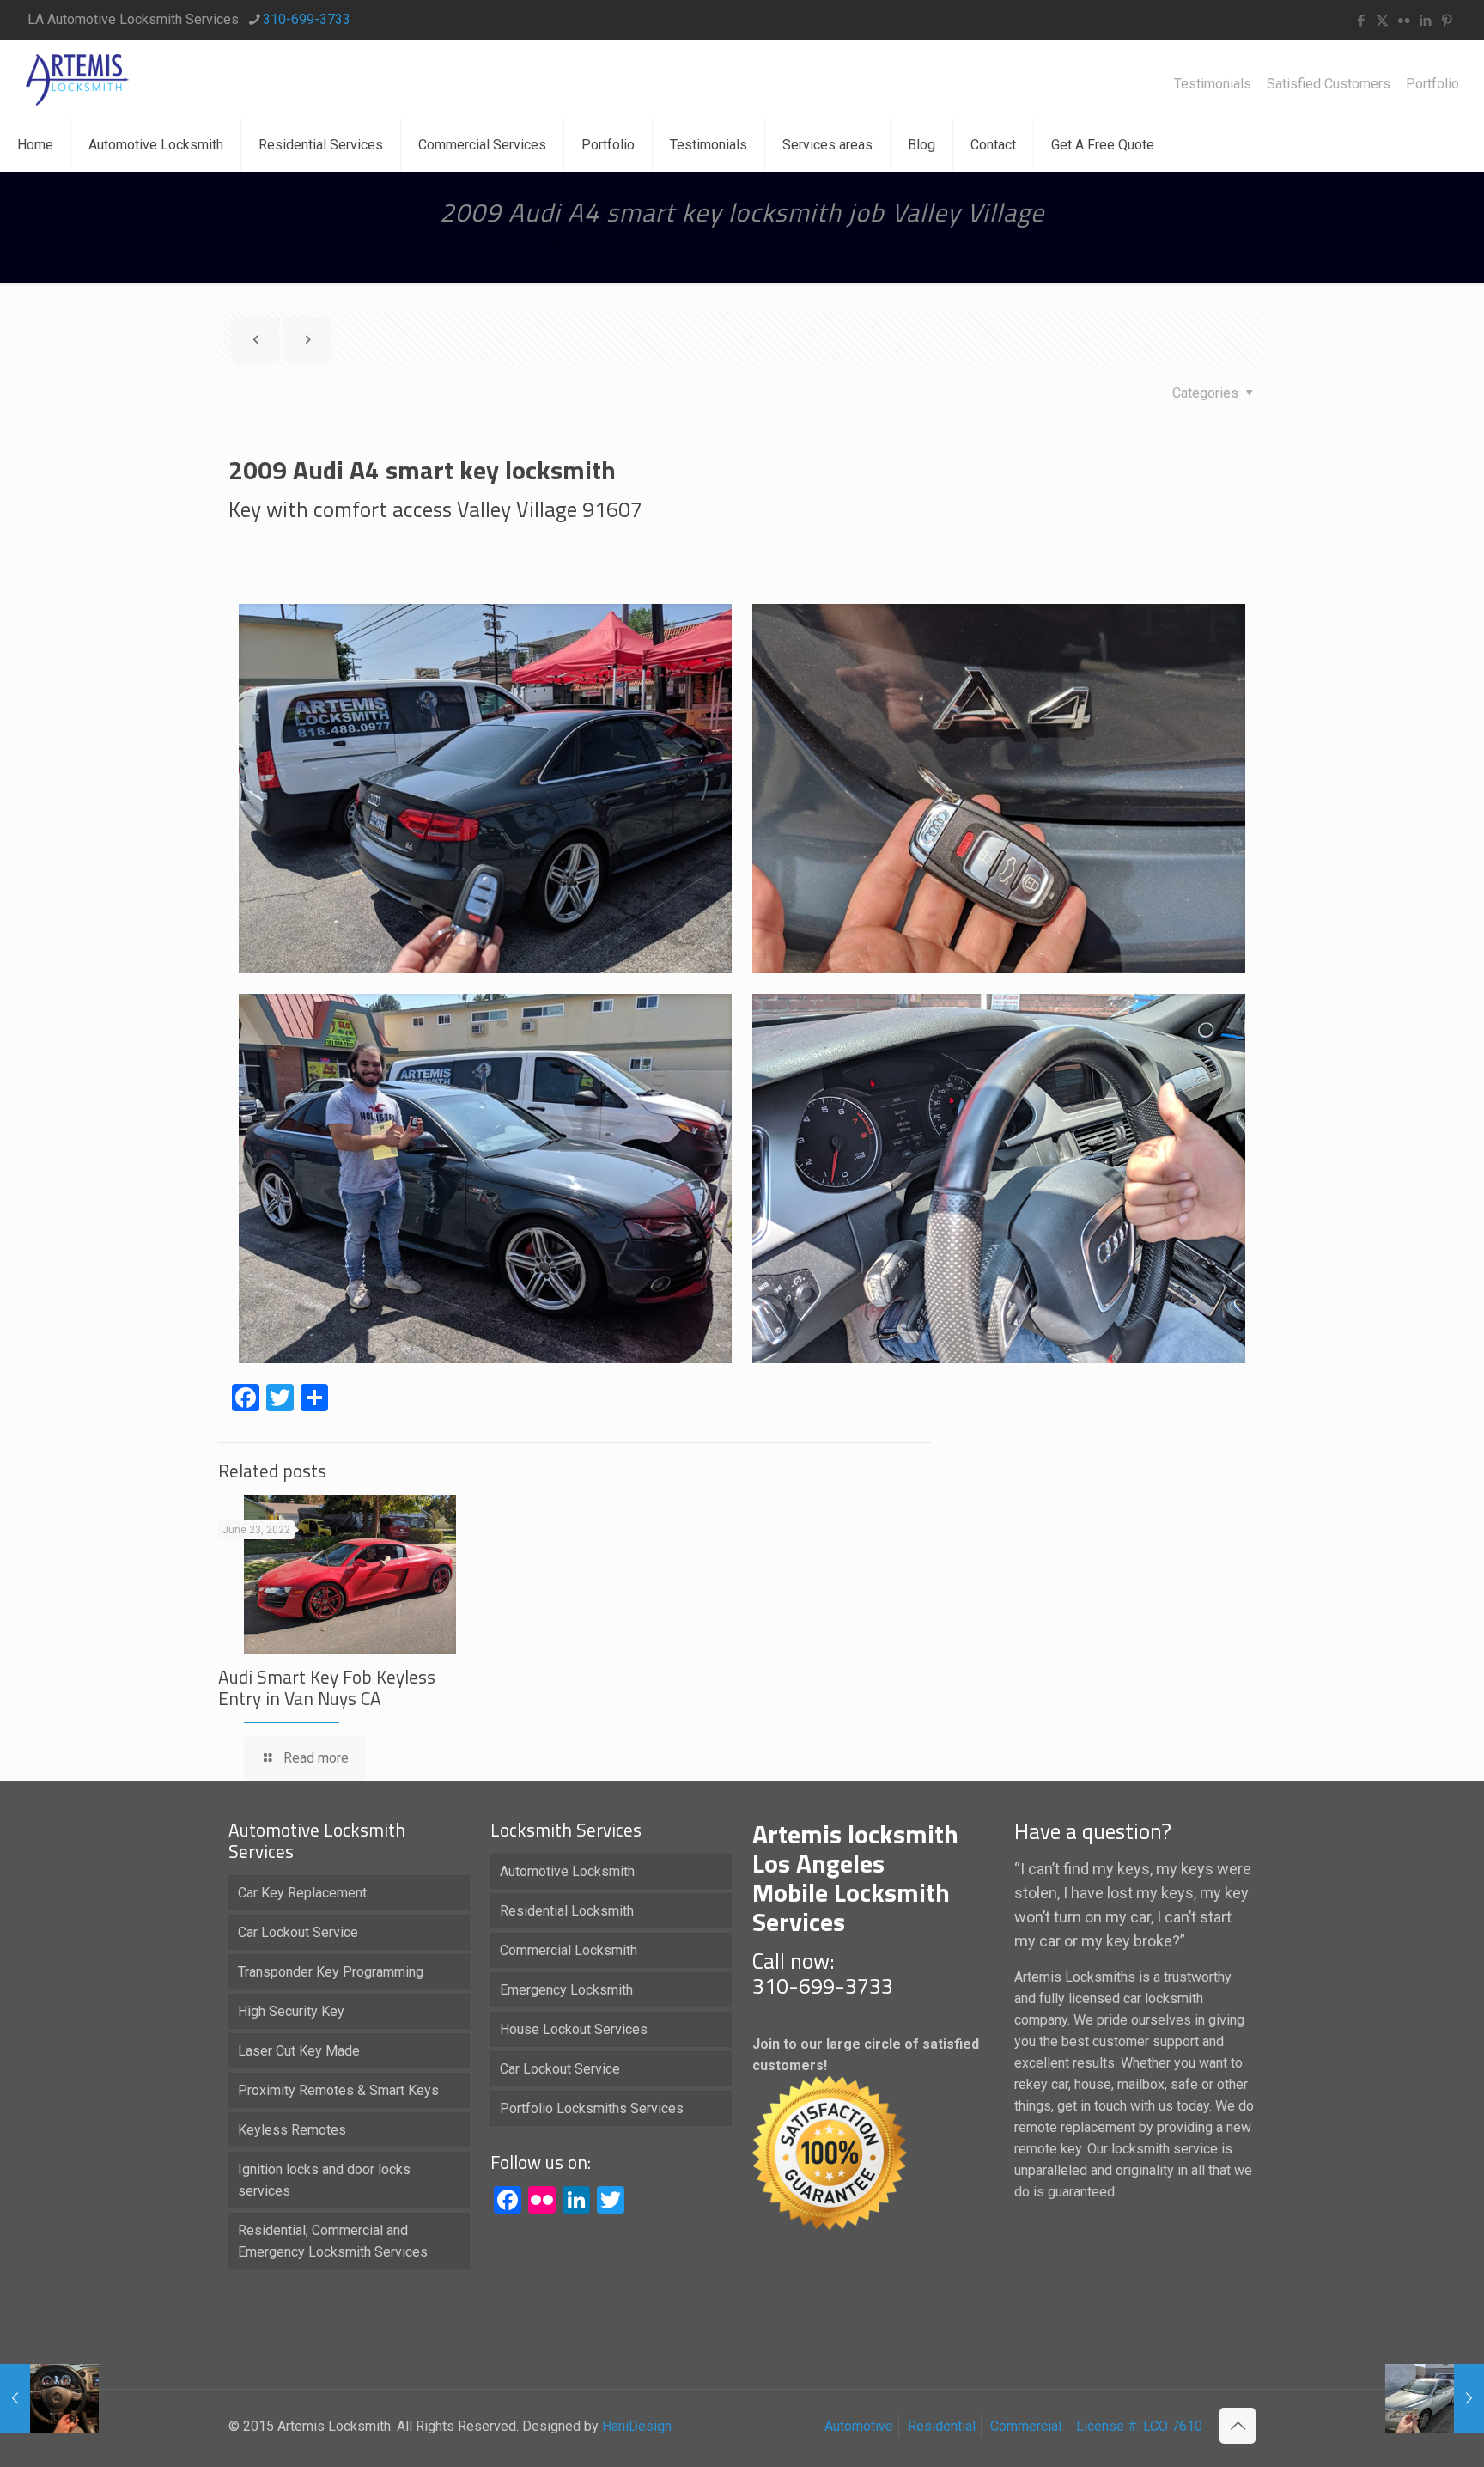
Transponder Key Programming (331, 1972)
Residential (942, 2426)
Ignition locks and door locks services (324, 2180)
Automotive (859, 2426)
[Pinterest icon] (1447, 21)
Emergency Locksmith (566, 1990)
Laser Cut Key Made (299, 2051)
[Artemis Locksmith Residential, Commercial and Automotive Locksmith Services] (77, 79)
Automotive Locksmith (567, 1871)
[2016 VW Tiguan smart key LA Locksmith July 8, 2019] (49, 2398)
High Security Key (291, 2011)
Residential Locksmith (567, 1911)
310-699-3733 (307, 19)
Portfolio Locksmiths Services (592, 2108)
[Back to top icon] (1238, 2426)
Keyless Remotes (292, 2130)
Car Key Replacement (302, 1893)
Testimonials (1213, 84)
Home (569, 247)
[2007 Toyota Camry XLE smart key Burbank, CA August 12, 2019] (1435, 2398)
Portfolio (1432, 84)
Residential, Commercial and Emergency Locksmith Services (333, 2241)
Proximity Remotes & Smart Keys (338, 2090)
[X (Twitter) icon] (1382, 21)
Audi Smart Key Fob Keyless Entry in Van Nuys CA (327, 1687)
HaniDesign (635, 2426)
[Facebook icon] (1361, 21)
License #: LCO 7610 (1139, 2426)
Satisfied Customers (1329, 84)
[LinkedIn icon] (1425, 21)
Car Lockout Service (298, 1932)
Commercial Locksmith (569, 1950)
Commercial (1026, 2426)
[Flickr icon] (1404, 21)
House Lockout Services (574, 2029)
